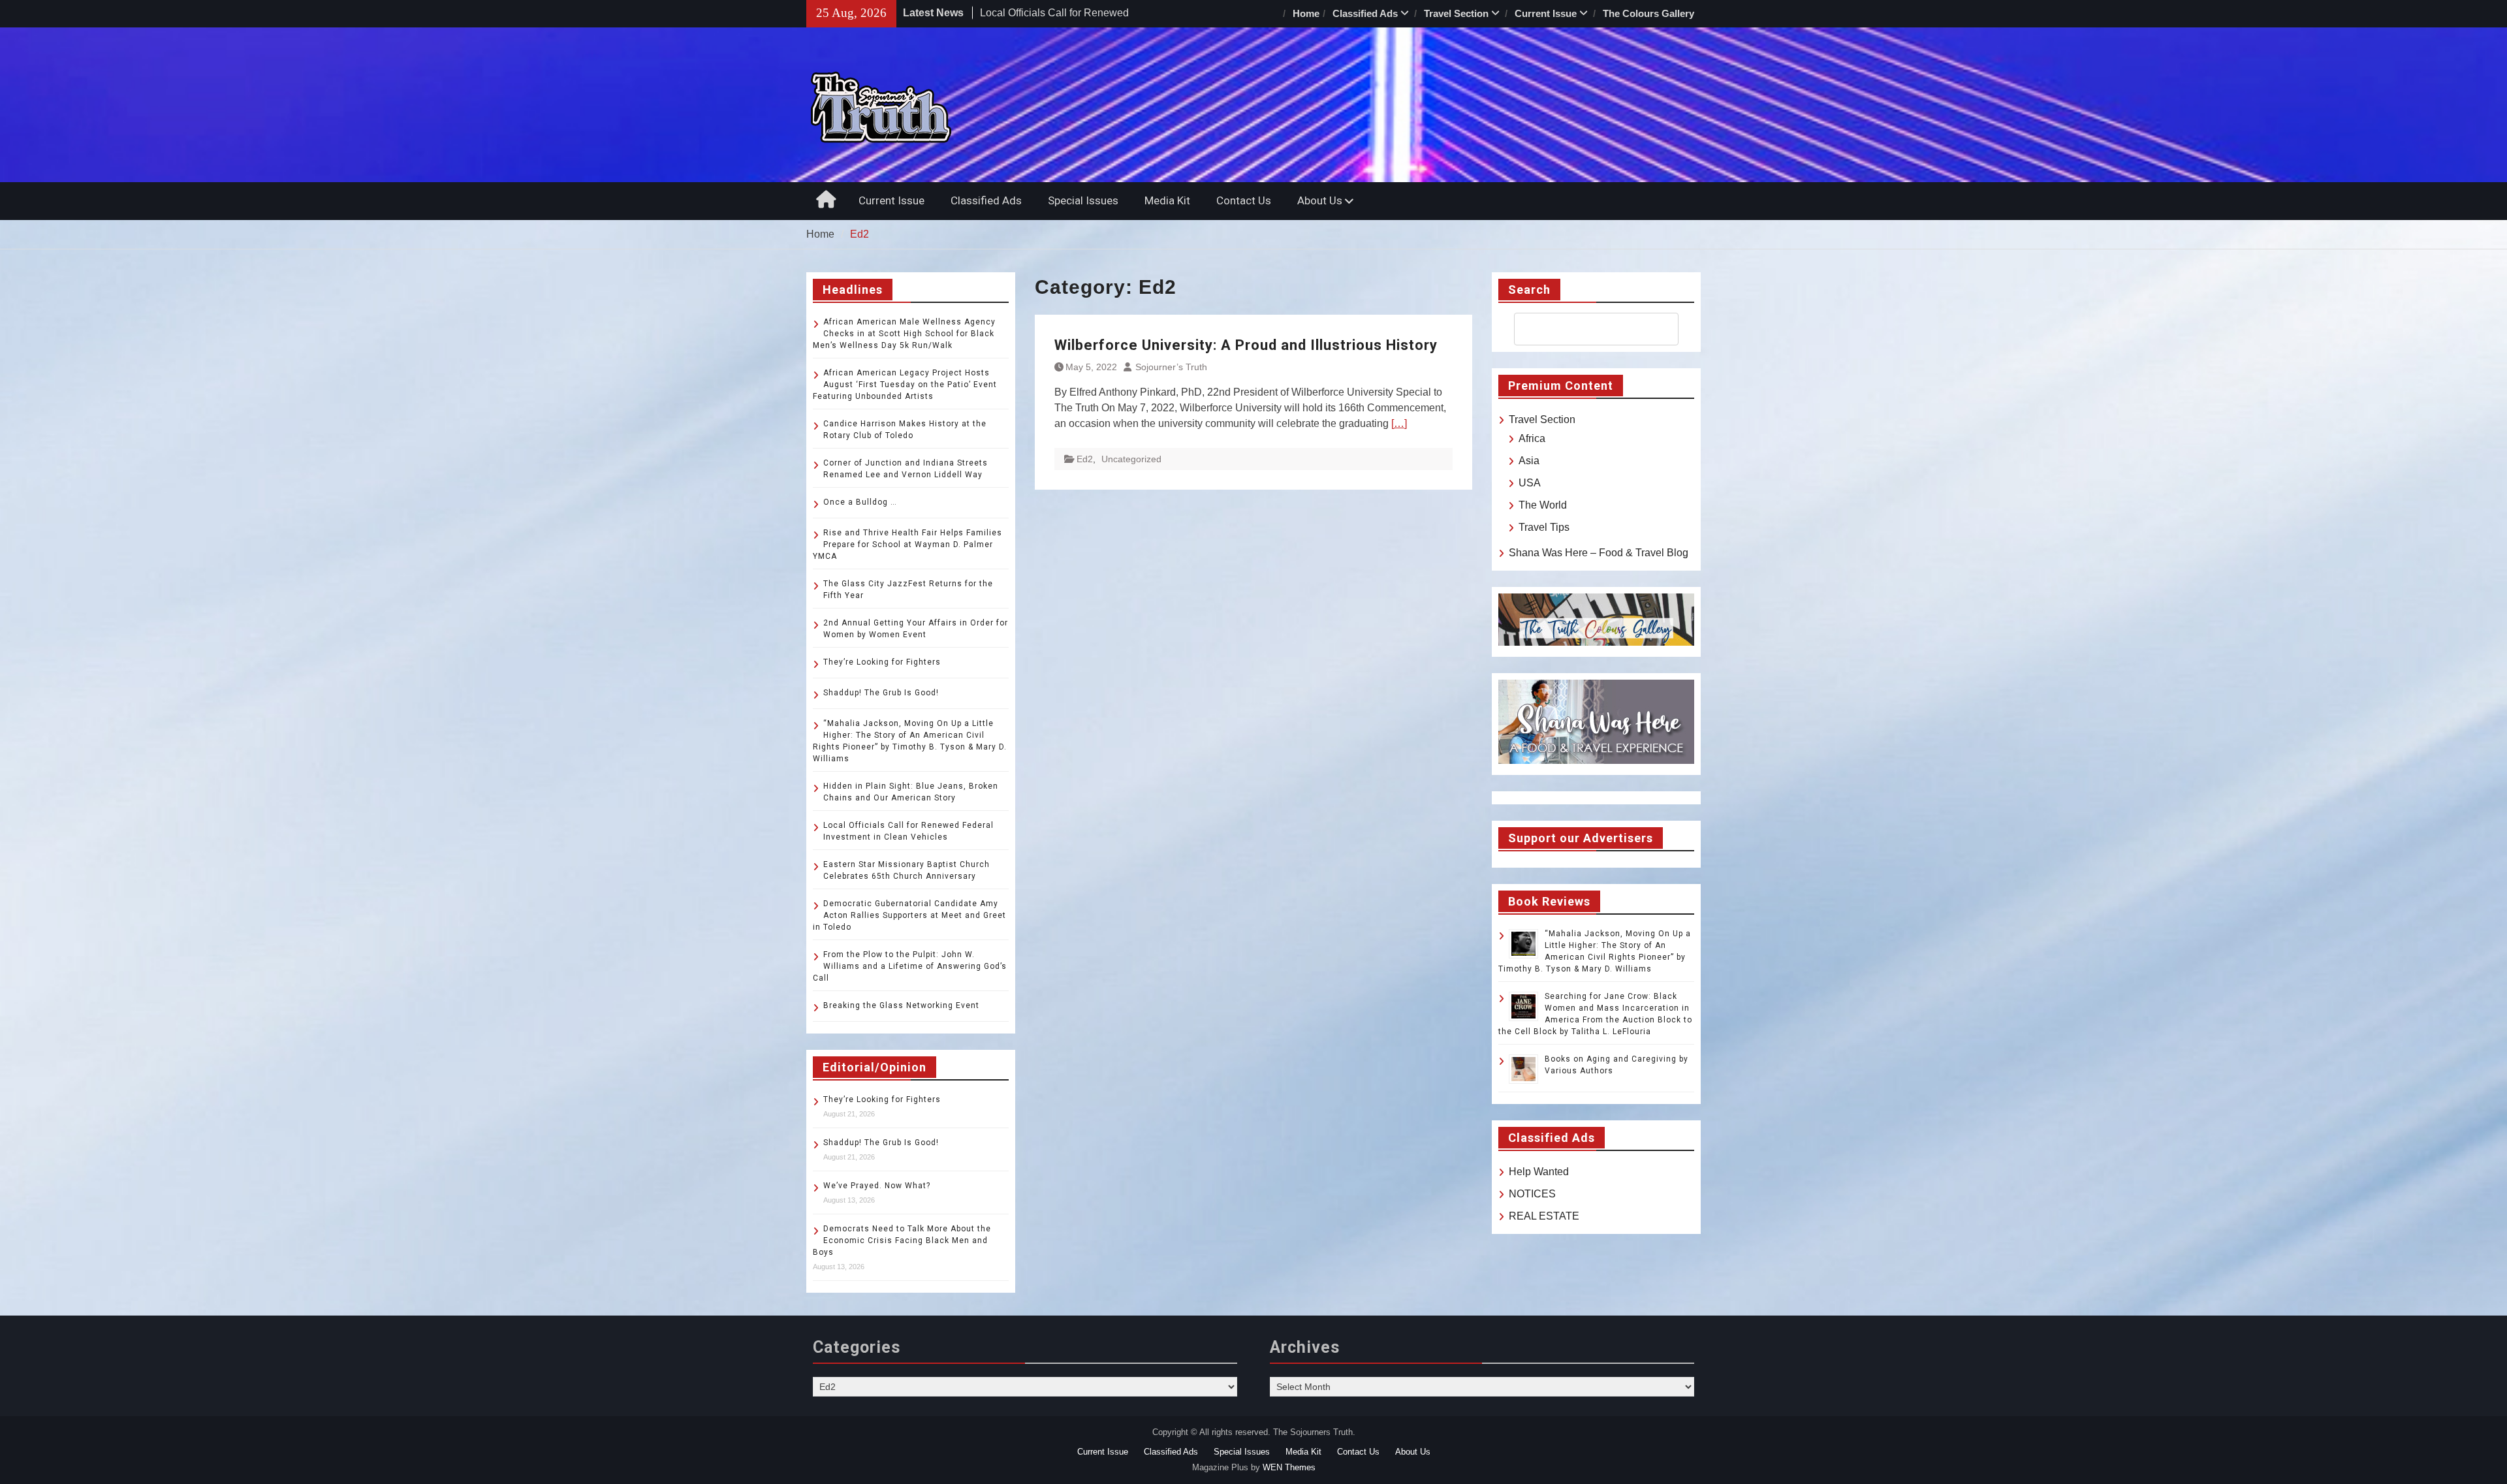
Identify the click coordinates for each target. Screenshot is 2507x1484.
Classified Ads (1365, 13)
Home (1306, 13)
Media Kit (1167, 200)
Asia (1529, 461)
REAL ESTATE (1544, 1216)
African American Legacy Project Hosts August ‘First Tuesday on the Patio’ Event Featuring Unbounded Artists (905, 385)
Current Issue (1546, 13)
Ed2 (1085, 459)
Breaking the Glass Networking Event (901, 1005)
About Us (1320, 200)
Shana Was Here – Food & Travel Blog (1599, 553)
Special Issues (1083, 200)
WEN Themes (1289, 1467)
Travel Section (1456, 13)
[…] (1399, 423)
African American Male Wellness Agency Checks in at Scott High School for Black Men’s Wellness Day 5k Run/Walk (904, 334)
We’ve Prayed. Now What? (877, 1186)
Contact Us (1244, 200)
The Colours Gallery (1648, 13)
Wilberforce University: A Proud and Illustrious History (1246, 345)
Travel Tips (1544, 527)
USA (1530, 483)
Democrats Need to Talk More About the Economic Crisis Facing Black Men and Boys (902, 1240)
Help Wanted (1539, 1172)
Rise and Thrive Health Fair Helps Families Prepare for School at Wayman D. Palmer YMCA (907, 545)
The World (1543, 505)
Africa (1532, 438)
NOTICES (1532, 1194)
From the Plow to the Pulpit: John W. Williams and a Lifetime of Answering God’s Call (910, 966)
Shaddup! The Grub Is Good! (881, 693)
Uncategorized (1131, 459)
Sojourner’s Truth (1171, 367)
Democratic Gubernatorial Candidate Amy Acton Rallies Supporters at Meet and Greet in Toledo (909, 915)
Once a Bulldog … (860, 502)
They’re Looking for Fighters (882, 662)
